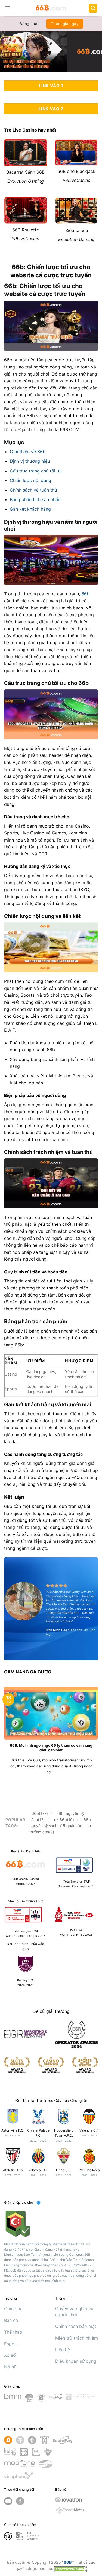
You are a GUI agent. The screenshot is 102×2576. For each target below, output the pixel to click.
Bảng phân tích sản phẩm (36, 499)
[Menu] (7, 8)
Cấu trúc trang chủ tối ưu (36, 471)
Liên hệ (63, 2350)
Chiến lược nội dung (30, 480)
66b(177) (40, 1813)
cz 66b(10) (64, 1820)
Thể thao (13, 2332)
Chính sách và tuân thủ (33, 490)
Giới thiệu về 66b (28, 452)
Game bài (14, 2309)
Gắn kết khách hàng (30, 509)
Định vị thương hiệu (30, 461)
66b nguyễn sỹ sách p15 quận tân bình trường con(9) (60, 1826)
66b (85, 594)
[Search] (93, 8)
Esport (11, 2344)
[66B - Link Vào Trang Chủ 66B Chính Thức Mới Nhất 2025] (51, 8)
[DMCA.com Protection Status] (70, 2569)
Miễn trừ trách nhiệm (77, 2338)
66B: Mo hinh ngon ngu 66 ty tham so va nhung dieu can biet (51, 1748)
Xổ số (10, 2355)
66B (68, 2562)
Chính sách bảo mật (76, 2326)
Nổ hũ (10, 2367)
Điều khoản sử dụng (76, 2361)
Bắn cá (11, 2320)
